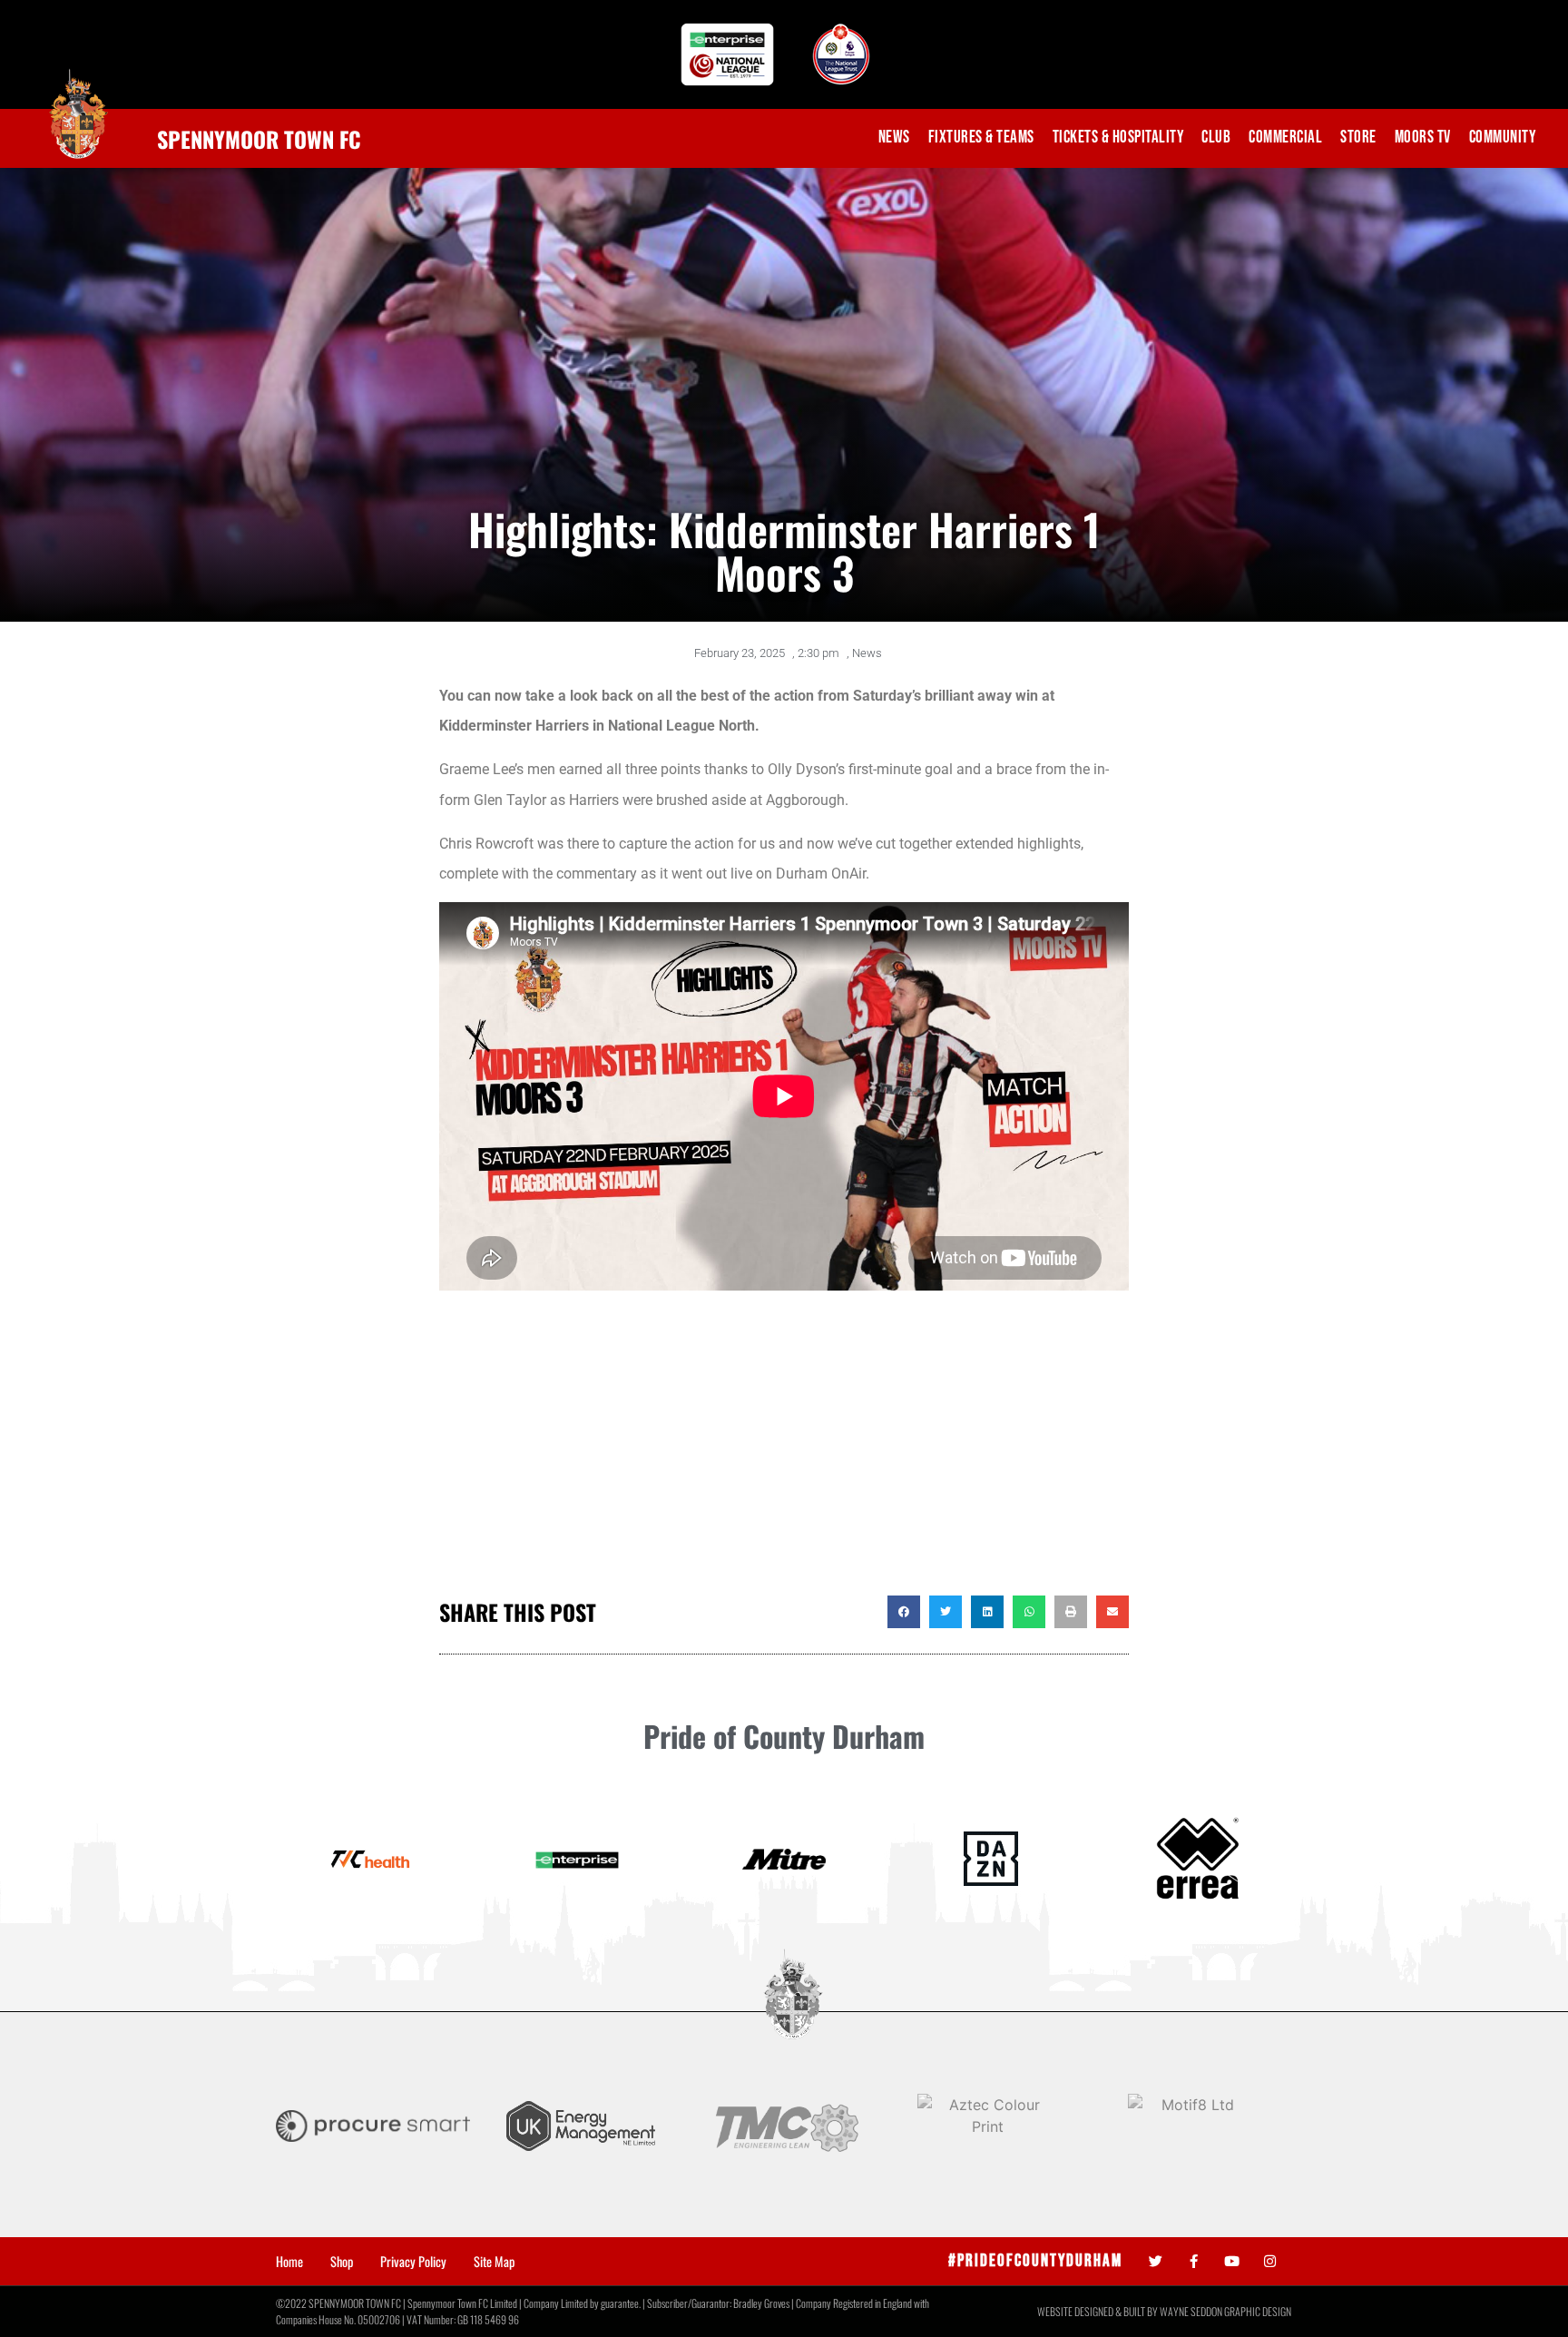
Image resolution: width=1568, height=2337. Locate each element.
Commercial (1285, 137)
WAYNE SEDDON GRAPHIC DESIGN (1225, 2311)
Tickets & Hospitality (1118, 137)
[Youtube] (1232, 2261)
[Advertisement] (784, 1450)
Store (1358, 137)
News (894, 137)
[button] (904, 1612)
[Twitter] (1156, 2261)
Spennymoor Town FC (259, 139)
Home (289, 2262)
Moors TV (1423, 137)
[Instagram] (1270, 2261)
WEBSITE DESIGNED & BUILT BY (1098, 2311)
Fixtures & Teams (981, 137)
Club (1216, 137)
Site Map (494, 2262)
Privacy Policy (413, 2262)
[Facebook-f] (1194, 2261)
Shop (342, 2262)
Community (1503, 137)
